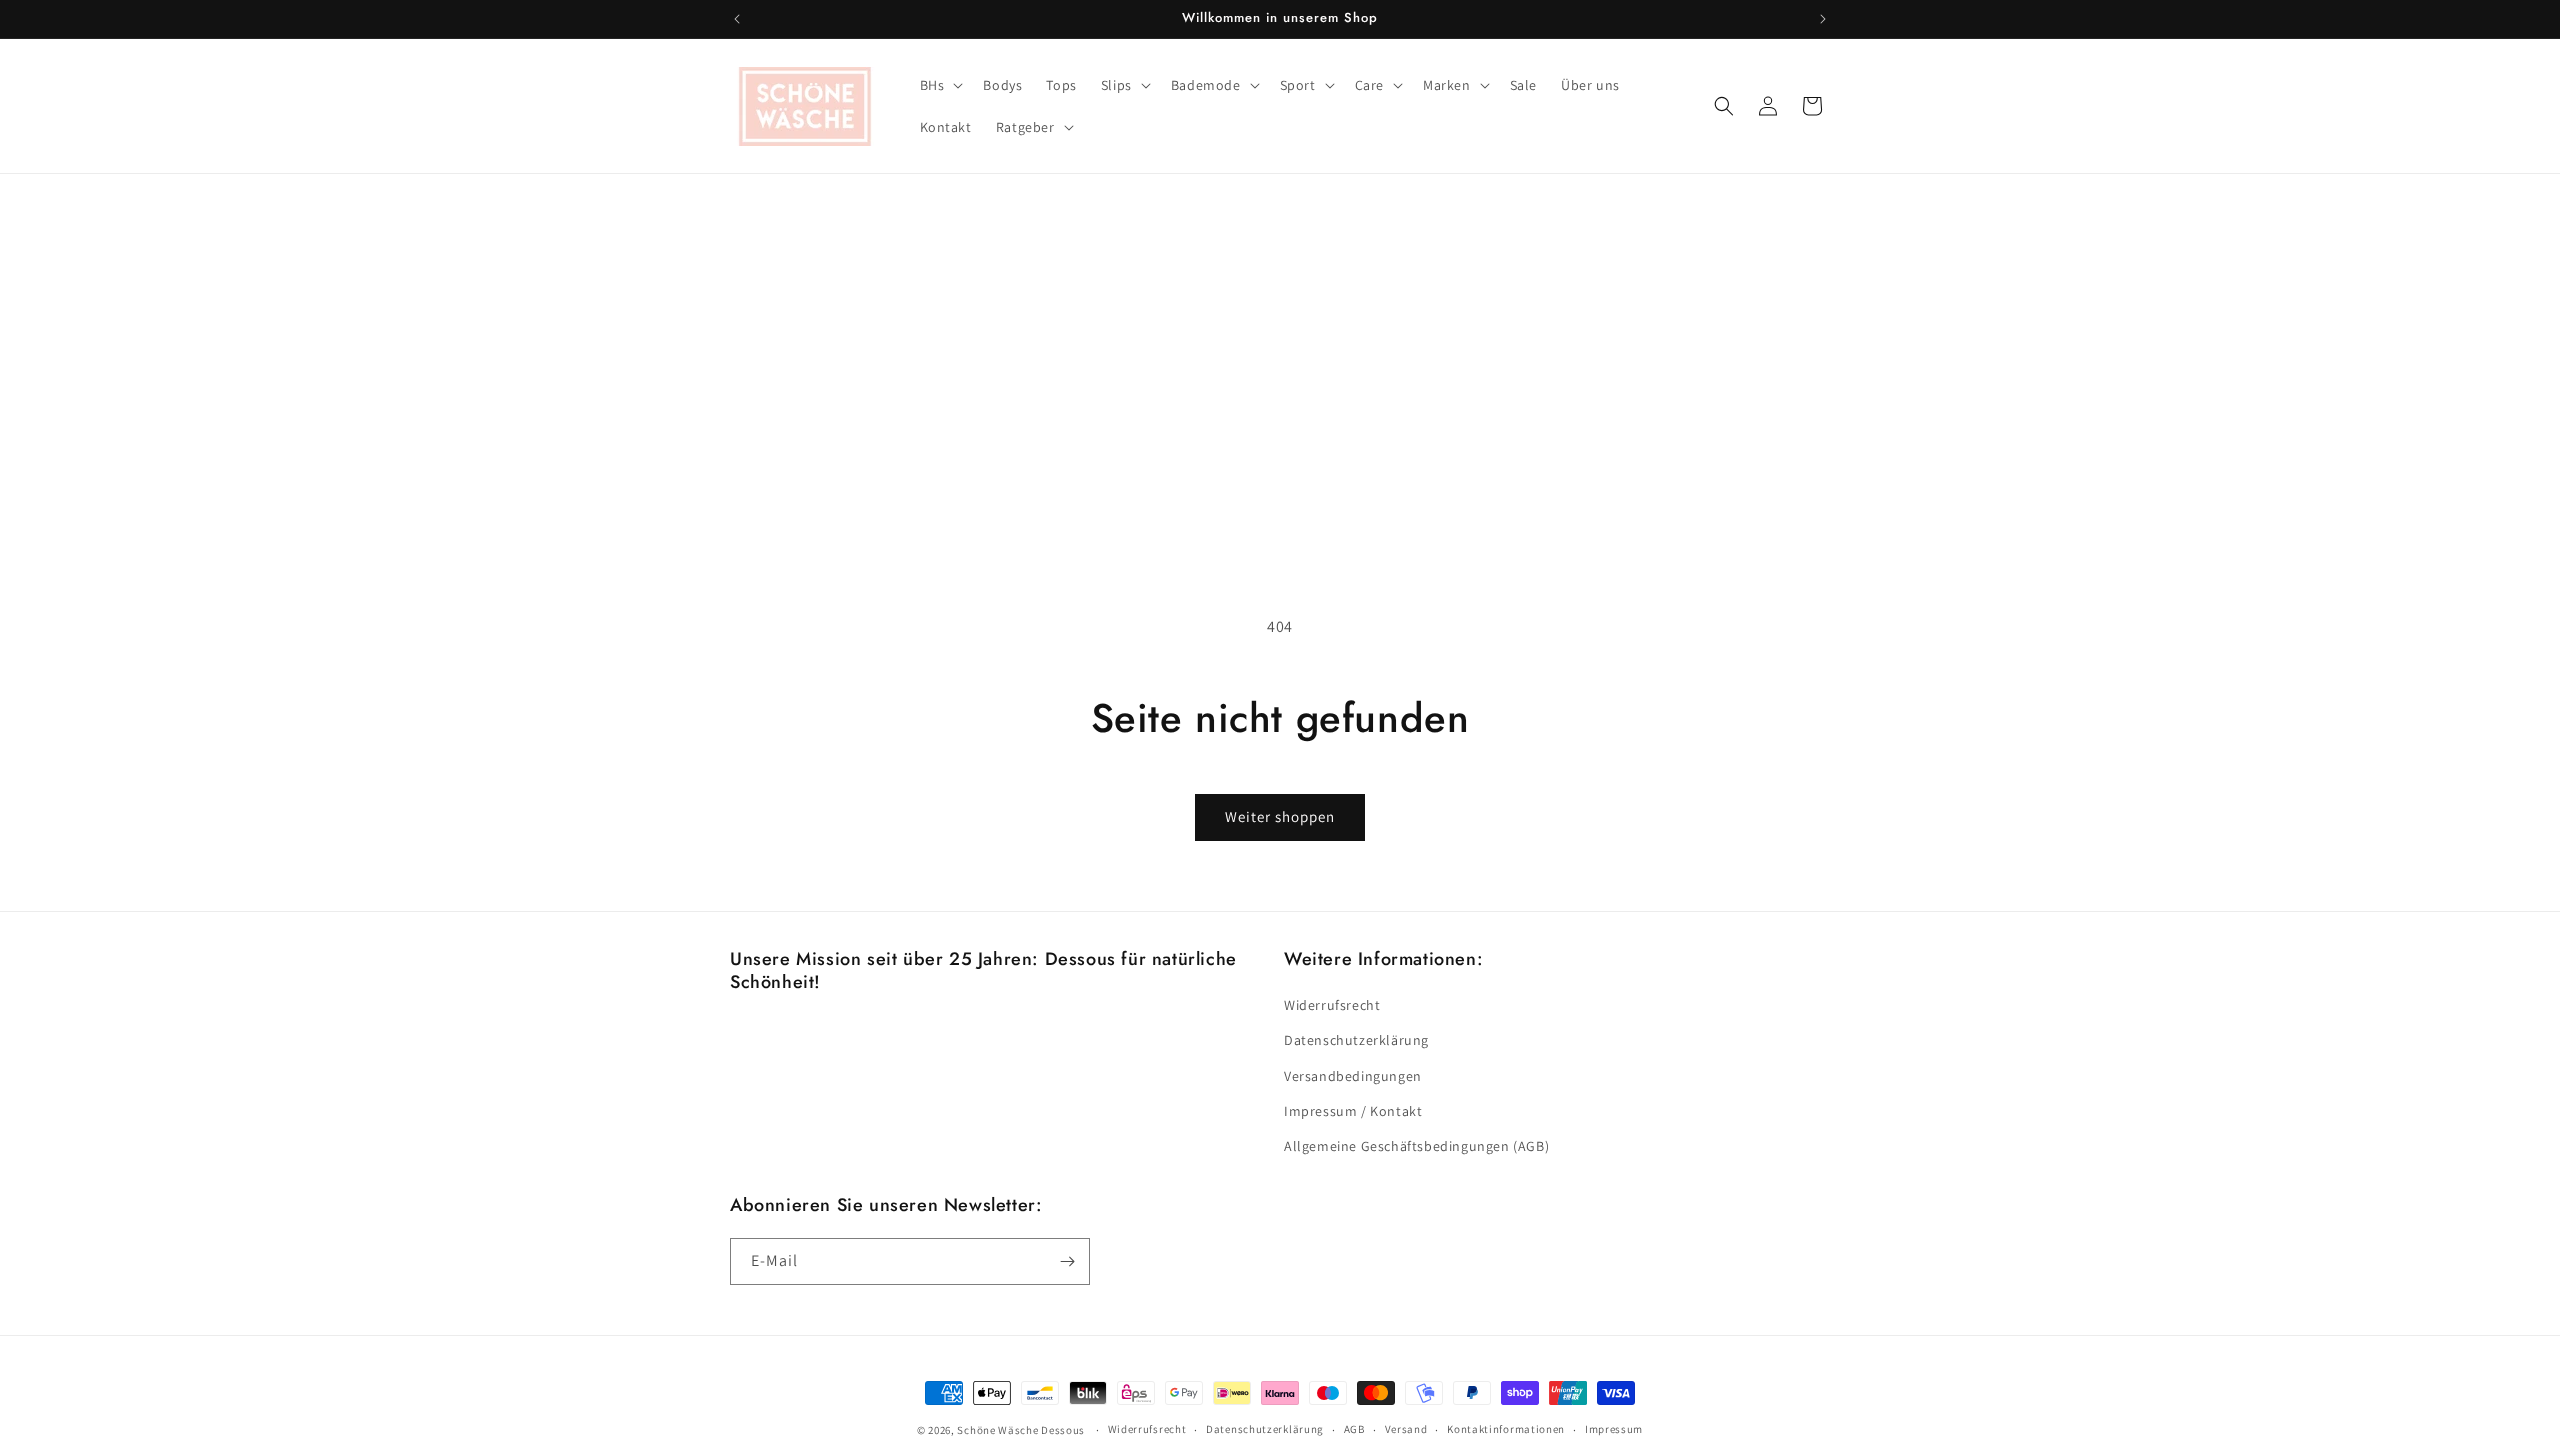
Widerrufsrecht (1332, 1005)
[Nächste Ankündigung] (1823, 19)
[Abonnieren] (1067, 1261)
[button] (940, 85)
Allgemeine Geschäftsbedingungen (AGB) (1416, 1146)
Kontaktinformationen (1506, 1429)
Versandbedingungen (1353, 1076)
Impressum (1614, 1429)
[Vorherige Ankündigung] (737, 19)
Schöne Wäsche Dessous (1021, 1430)
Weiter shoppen (1280, 816)
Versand (1406, 1429)
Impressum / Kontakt (1353, 1111)
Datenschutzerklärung (1356, 1040)
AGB (1354, 1429)
